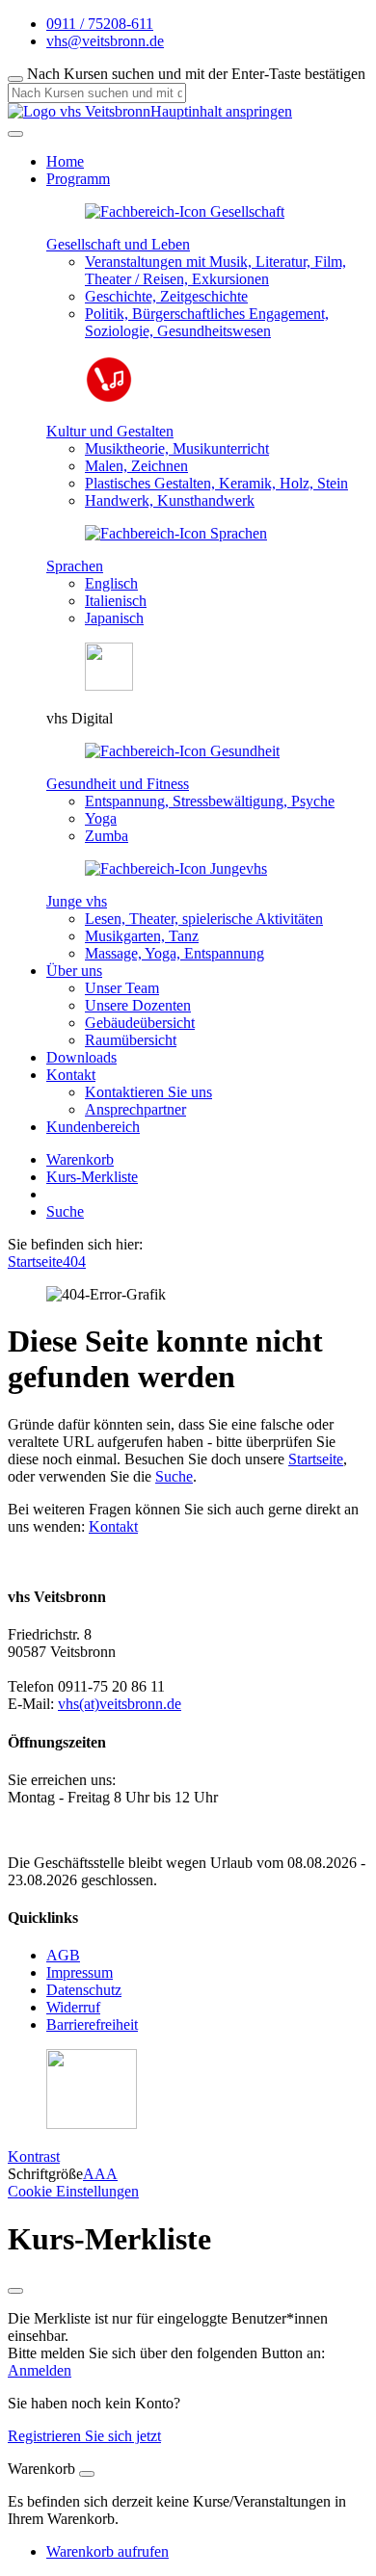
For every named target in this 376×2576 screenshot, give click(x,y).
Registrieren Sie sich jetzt (84, 2436)
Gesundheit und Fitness (118, 784)
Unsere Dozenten (138, 1005)
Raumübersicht (131, 1040)
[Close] (87, 2474)
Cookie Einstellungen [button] (73, 2191)
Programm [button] (78, 179)
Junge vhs (77, 901)
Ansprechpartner (135, 1109)
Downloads (81, 1057)
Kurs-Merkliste (92, 1177)
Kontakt (113, 1526)
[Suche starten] (15, 79)
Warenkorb (80, 1159)
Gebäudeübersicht (140, 1023)
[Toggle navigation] (15, 134)
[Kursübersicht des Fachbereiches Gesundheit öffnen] (182, 751)
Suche (65, 1211)
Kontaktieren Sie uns (148, 1092)
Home (65, 161)
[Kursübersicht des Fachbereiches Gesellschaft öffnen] (185, 211)
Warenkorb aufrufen (107, 2551)
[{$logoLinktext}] (79, 111)
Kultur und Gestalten (110, 431)
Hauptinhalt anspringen (221, 111)
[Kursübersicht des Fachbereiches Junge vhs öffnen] (176, 868)
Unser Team (122, 988)
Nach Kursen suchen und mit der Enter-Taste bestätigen (196, 74)
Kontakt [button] (71, 1075)
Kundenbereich (93, 1127)
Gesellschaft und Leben (118, 244)
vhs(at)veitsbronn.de (120, 1704)
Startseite (35, 1262)
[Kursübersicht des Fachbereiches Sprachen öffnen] (176, 533)
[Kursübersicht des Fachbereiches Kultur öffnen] (109, 398)
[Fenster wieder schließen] (15, 2291)
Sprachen (75, 566)
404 (74, 1262)
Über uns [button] (74, 971)
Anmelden (40, 2370)
